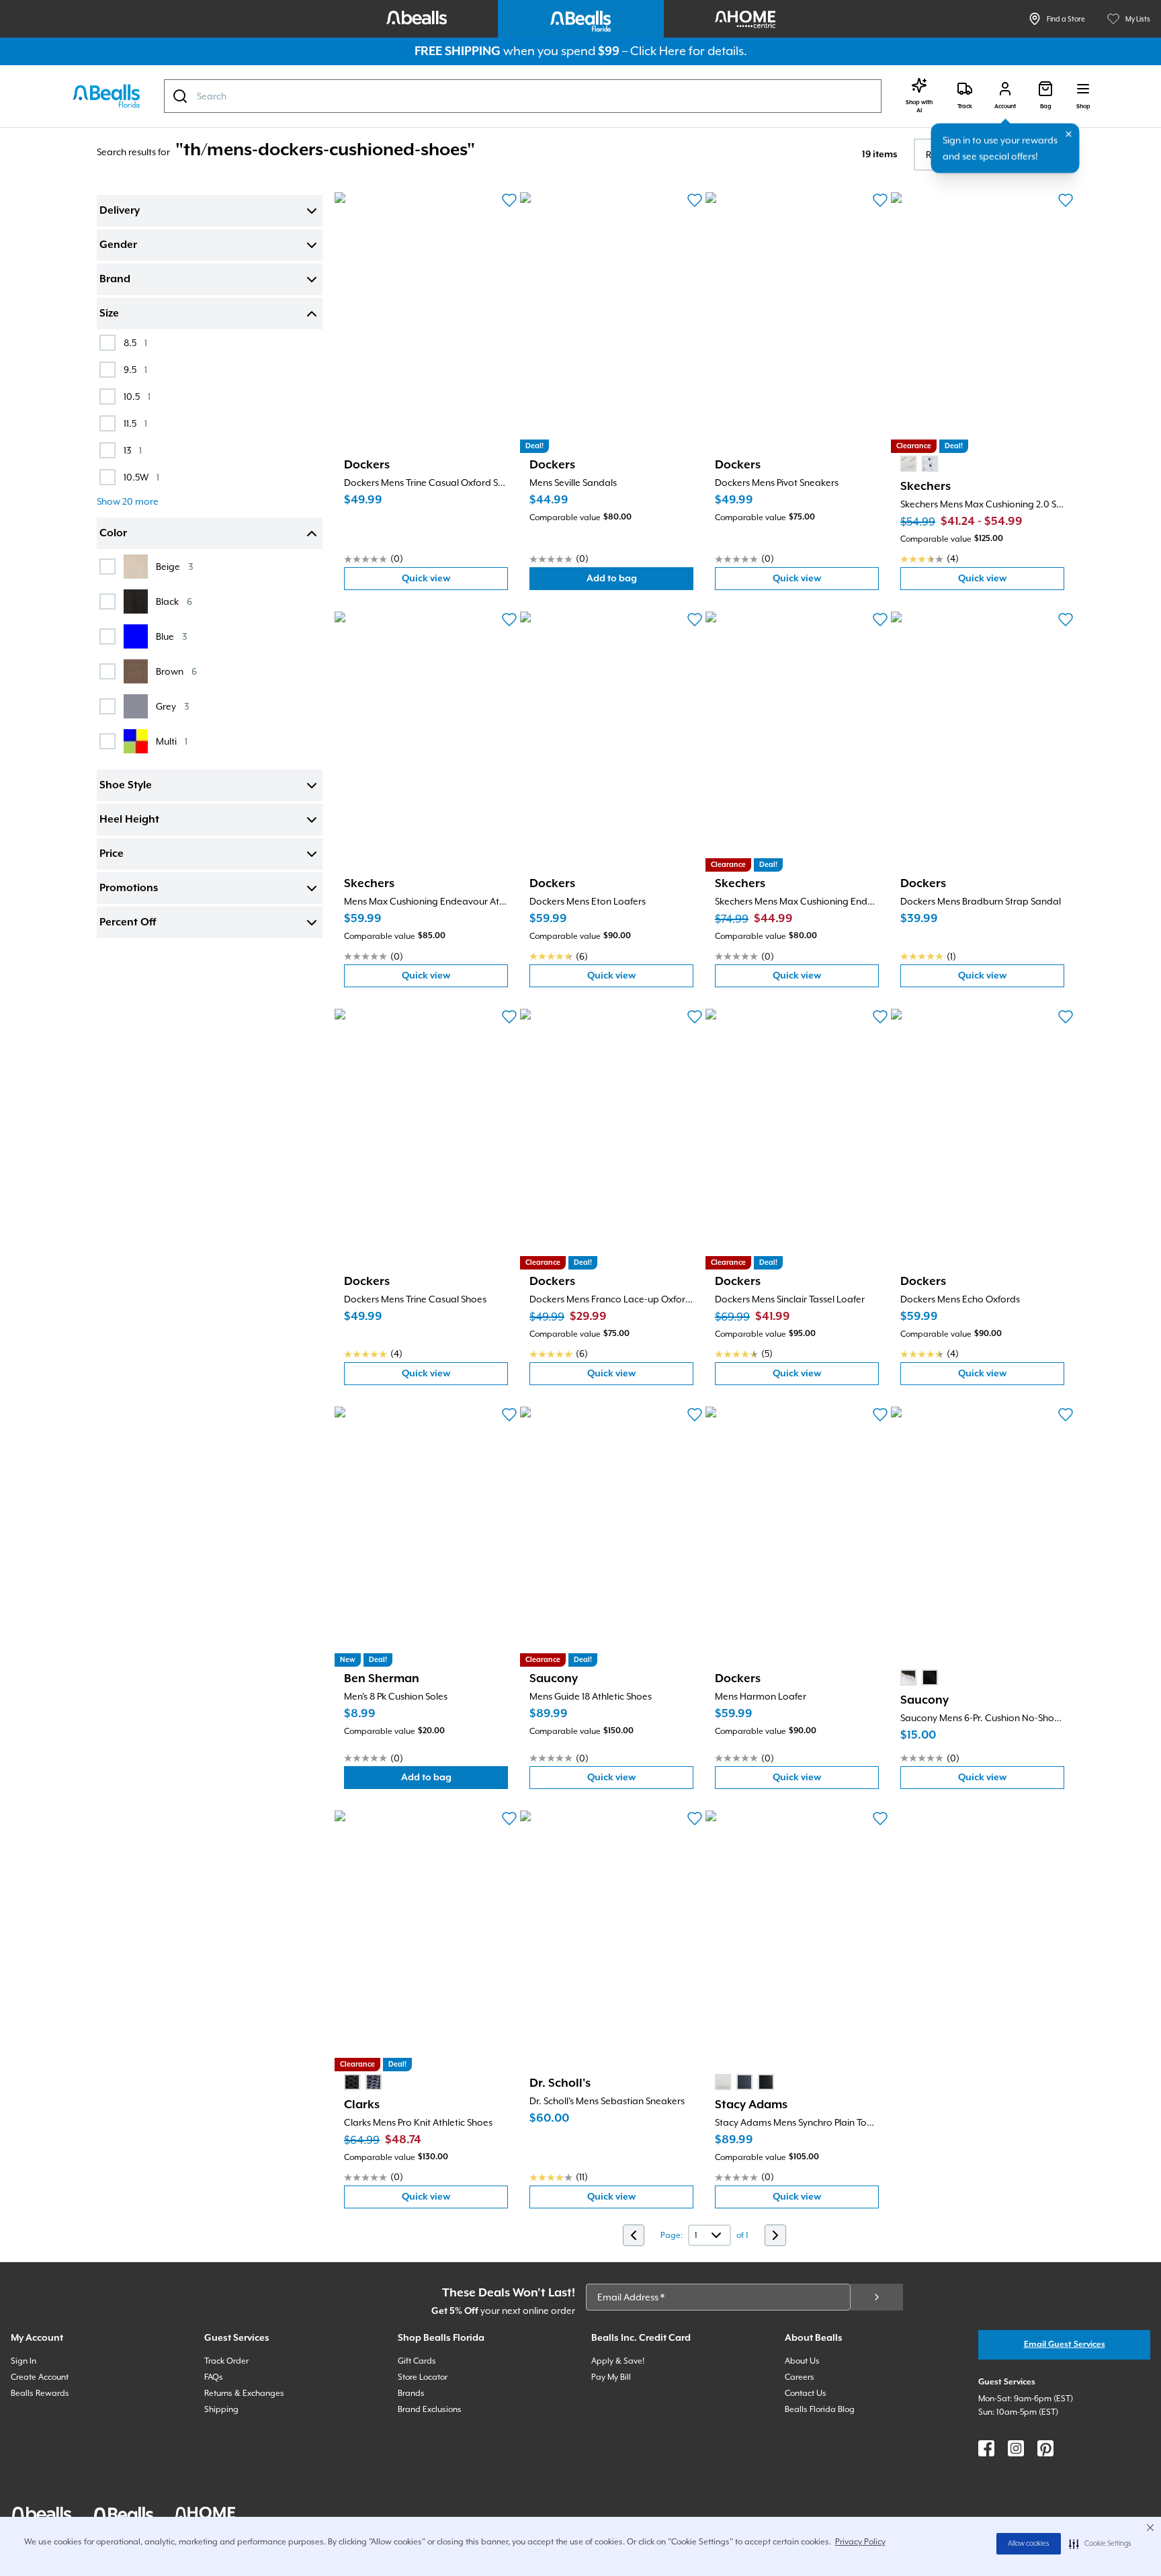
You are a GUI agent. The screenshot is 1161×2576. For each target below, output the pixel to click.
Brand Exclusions (430, 2409)
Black (174, 601)
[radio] (908, 464)
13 (133, 450)
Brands (411, 2393)
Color (113, 534)
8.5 (135, 342)
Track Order (226, 2361)
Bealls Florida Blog (820, 2409)
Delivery (120, 211)
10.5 (137, 396)
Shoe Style (126, 786)
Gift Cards (417, 2361)
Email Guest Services (1065, 2344)
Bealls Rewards (40, 2393)
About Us (802, 2361)
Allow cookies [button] (1029, 2544)
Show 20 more (128, 501)
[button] (1100, 2544)
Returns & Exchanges (244, 2393)
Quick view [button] (455, 582)
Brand (115, 280)
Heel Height (129, 820)
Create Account (40, 2377)
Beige (174, 566)
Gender (118, 245)
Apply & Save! (618, 2361)
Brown (176, 671)
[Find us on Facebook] (986, 2448)
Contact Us (806, 2393)
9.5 (135, 369)
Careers (800, 2377)
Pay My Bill (611, 2377)
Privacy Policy (860, 2542)
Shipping (221, 2409)
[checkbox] (107, 343)
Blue (171, 636)
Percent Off (128, 923)
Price (112, 854)
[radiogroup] (919, 464)
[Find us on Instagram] (1016, 2448)
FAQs (214, 2377)
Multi (172, 741)
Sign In (24, 2361)
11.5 (135, 423)
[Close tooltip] (1069, 134)
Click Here (658, 51)
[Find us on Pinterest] (1045, 2448)
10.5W (141, 477)
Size (109, 314)
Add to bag (640, 582)
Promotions (129, 888)
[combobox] (523, 96)
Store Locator (423, 2377)
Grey (172, 706)
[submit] (877, 2297)
